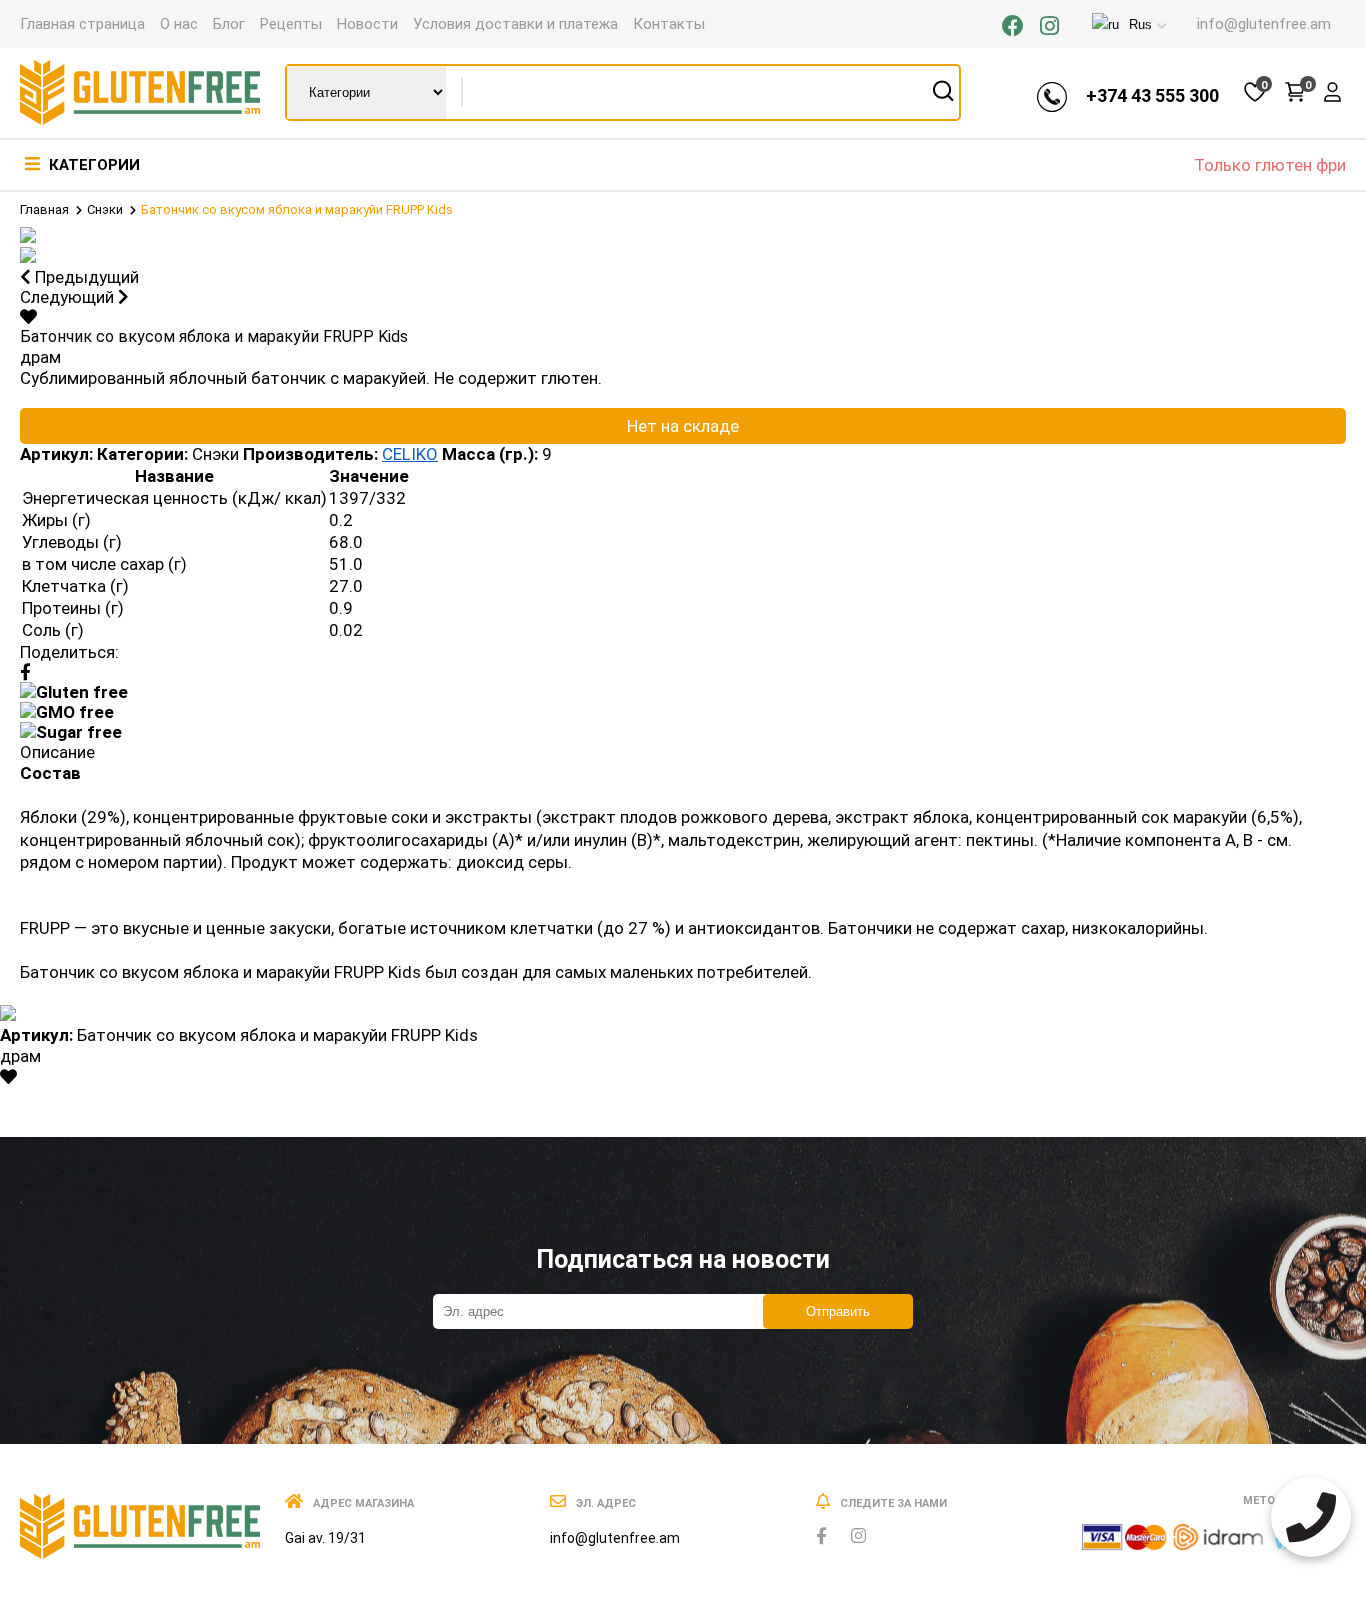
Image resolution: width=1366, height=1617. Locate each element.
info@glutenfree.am (1264, 24)
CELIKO (410, 454)
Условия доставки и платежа (515, 24)
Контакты (669, 24)
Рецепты (291, 24)
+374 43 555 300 (1152, 95)
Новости (367, 24)
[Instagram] (1049, 26)
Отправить (838, 1311)
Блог (229, 24)
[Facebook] (1013, 26)
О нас (179, 24)
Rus (1140, 24)
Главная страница (82, 24)
